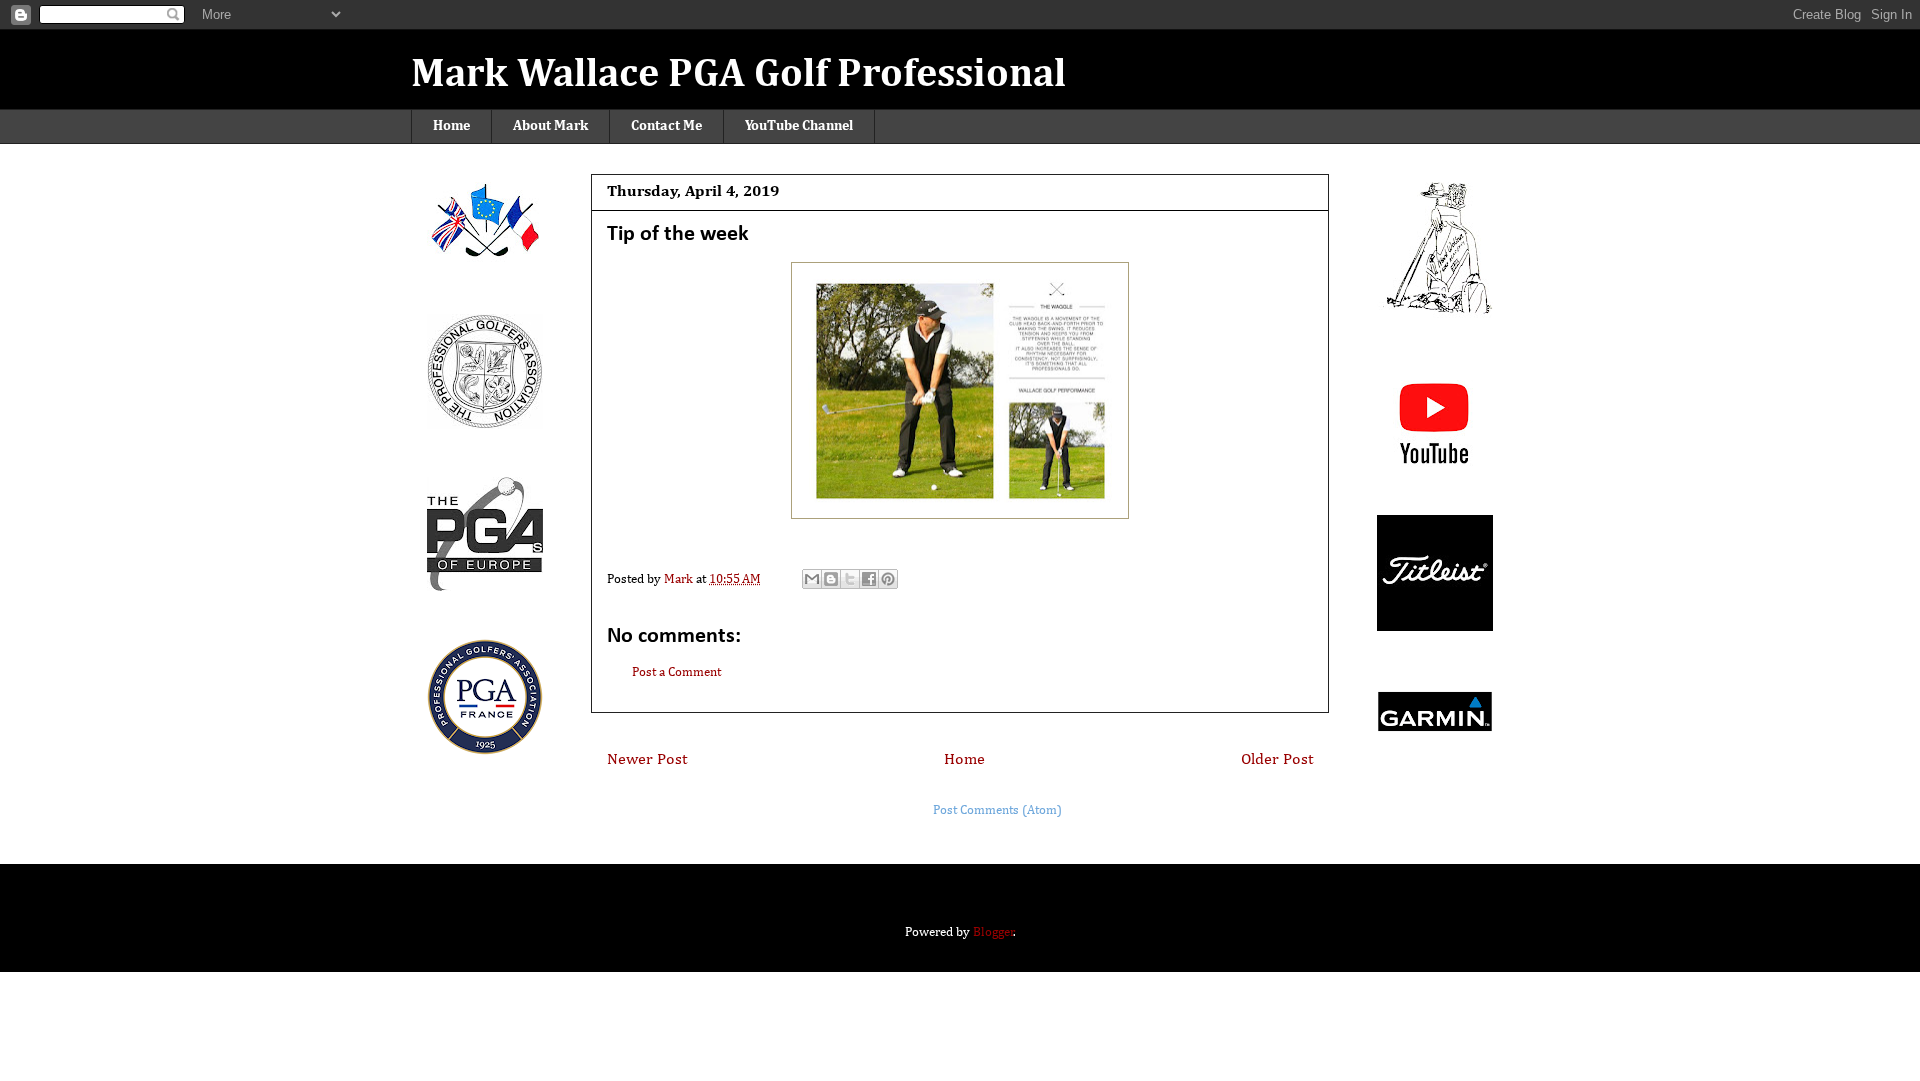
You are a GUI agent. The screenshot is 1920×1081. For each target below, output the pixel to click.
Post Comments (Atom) (997, 810)
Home (451, 126)
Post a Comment (676, 672)
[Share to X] (850, 579)
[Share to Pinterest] (888, 579)
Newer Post (647, 759)
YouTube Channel (799, 126)
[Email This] (812, 579)
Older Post (1277, 759)
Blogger (993, 932)
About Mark (550, 126)
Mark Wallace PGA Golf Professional (738, 75)
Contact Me (666, 126)
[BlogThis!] (831, 579)
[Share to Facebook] (869, 579)
